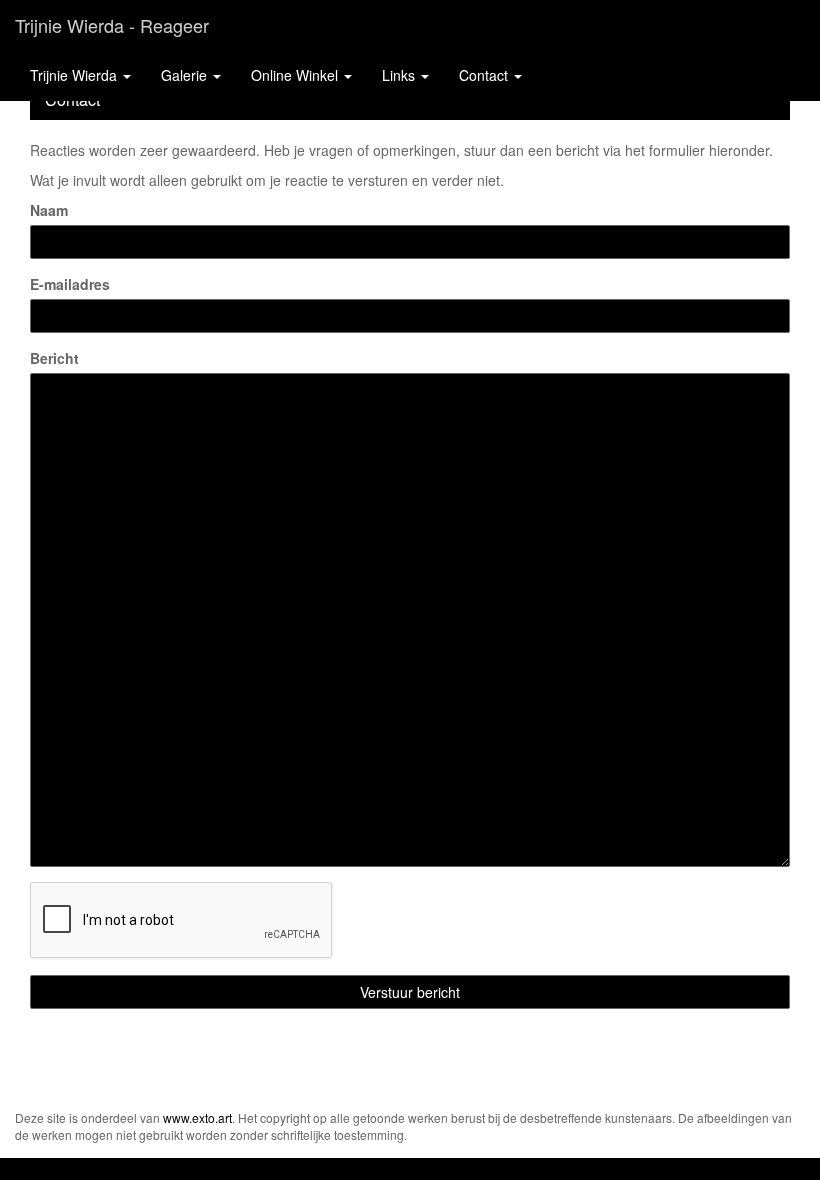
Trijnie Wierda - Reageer (112, 25)
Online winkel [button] (296, 75)
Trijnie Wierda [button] (75, 75)
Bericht (54, 358)
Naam (49, 210)
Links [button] (400, 75)
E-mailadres (70, 284)
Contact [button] (485, 75)
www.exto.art (197, 1117)
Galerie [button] (186, 75)
